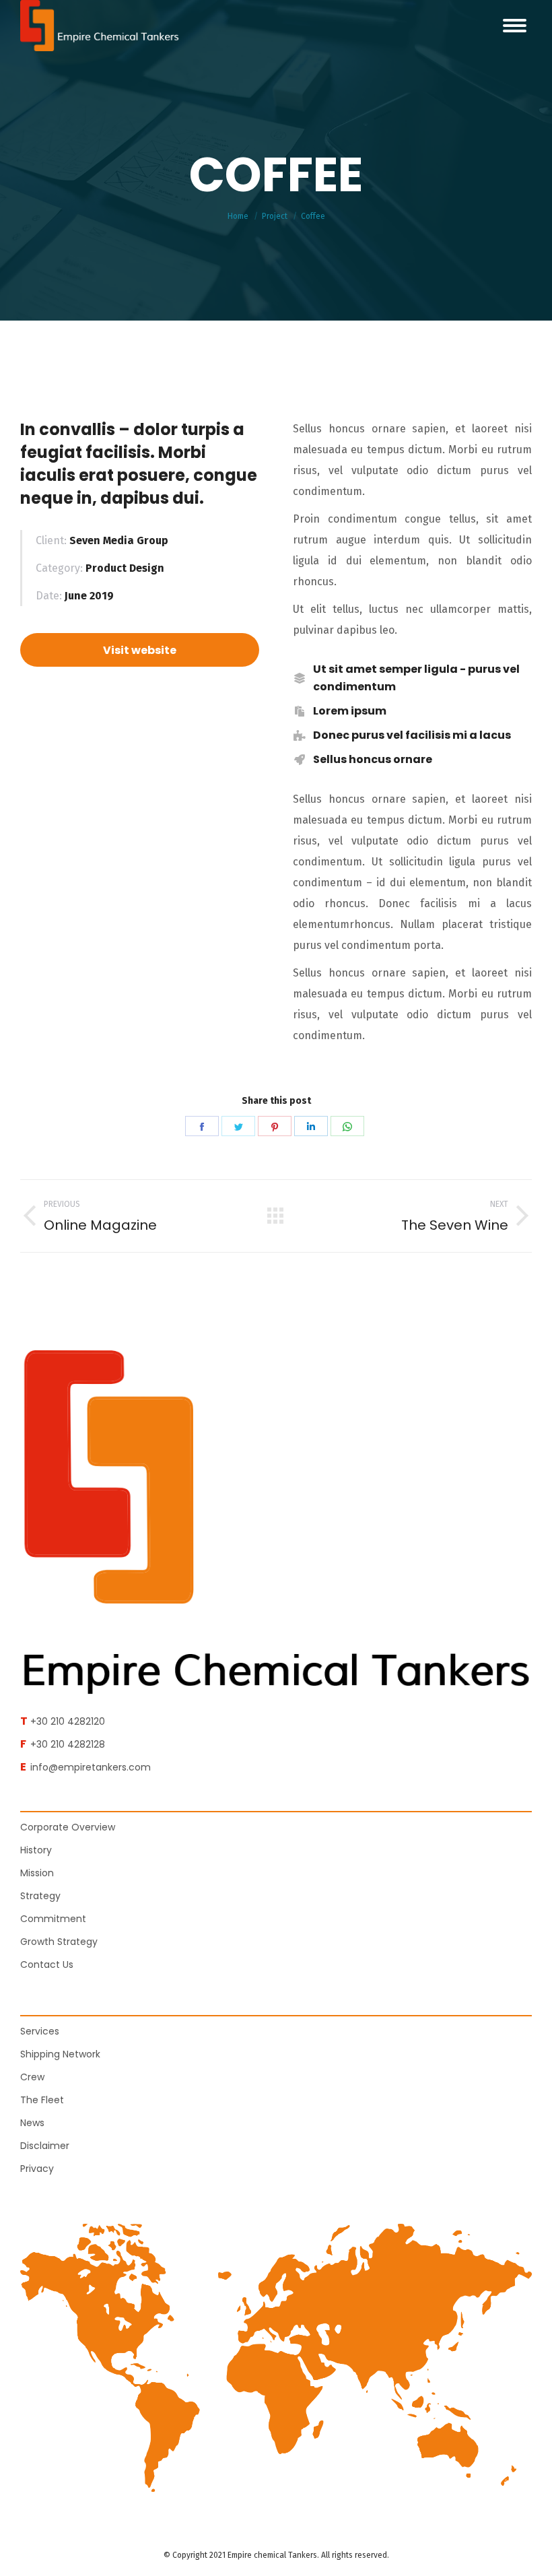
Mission (37, 1873)
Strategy (40, 1896)
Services (40, 2031)
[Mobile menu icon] (515, 26)
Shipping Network (60, 2054)
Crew (32, 2077)
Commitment (53, 1919)
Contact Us (47, 1964)
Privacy (37, 2169)
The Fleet (42, 2100)
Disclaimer (45, 2146)
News (32, 2123)
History (36, 1850)
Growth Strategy (59, 1942)
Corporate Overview (68, 1827)
